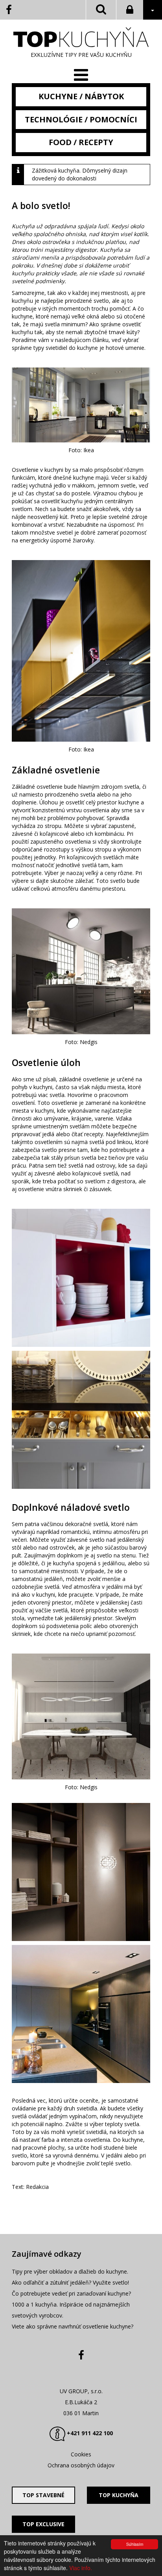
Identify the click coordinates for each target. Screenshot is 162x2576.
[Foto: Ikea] (81, 1278)
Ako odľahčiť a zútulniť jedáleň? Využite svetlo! (70, 2282)
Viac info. (81, 2568)
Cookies (81, 2454)
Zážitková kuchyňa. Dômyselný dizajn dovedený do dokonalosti (80, 174)
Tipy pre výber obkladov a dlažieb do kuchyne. (70, 2271)
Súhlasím (135, 2544)
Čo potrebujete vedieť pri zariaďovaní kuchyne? (71, 2293)
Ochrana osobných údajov (81, 2465)
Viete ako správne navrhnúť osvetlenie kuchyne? (73, 2326)
